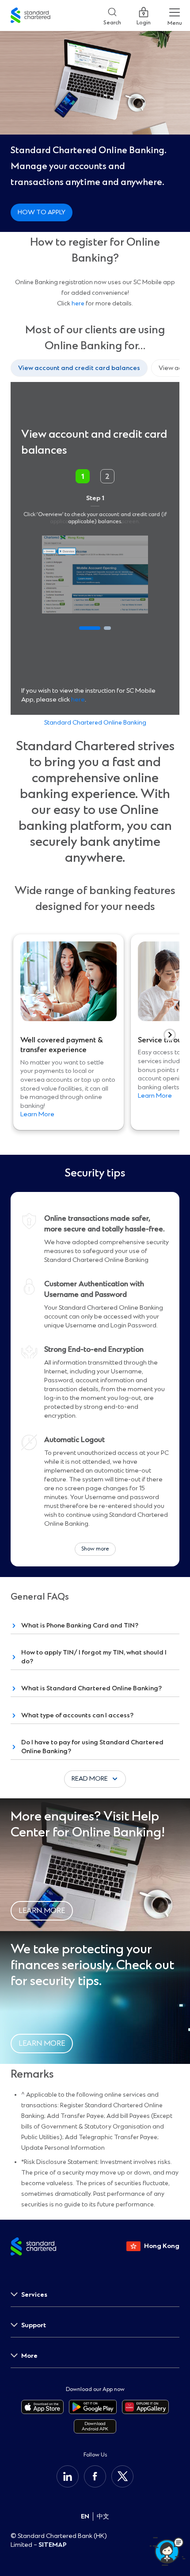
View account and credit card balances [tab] (79, 368)
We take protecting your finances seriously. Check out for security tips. (92, 1965)
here (78, 303)
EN (85, 2516)
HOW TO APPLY (42, 212)
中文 (103, 2516)
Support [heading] (34, 2325)
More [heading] (29, 2356)
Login (144, 21)
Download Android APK (95, 2426)
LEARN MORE (42, 1911)
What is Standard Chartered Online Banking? (91, 1688)
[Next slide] (170, 1035)
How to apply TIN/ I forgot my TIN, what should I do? (94, 1657)
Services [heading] (34, 2295)
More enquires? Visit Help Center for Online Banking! (88, 1825)
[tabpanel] (95, 548)
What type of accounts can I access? (77, 1715)
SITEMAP (53, 2545)
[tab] (90, 628)
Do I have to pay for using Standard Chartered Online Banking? (92, 1747)
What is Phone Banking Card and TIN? (80, 1625)
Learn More (37, 1114)
